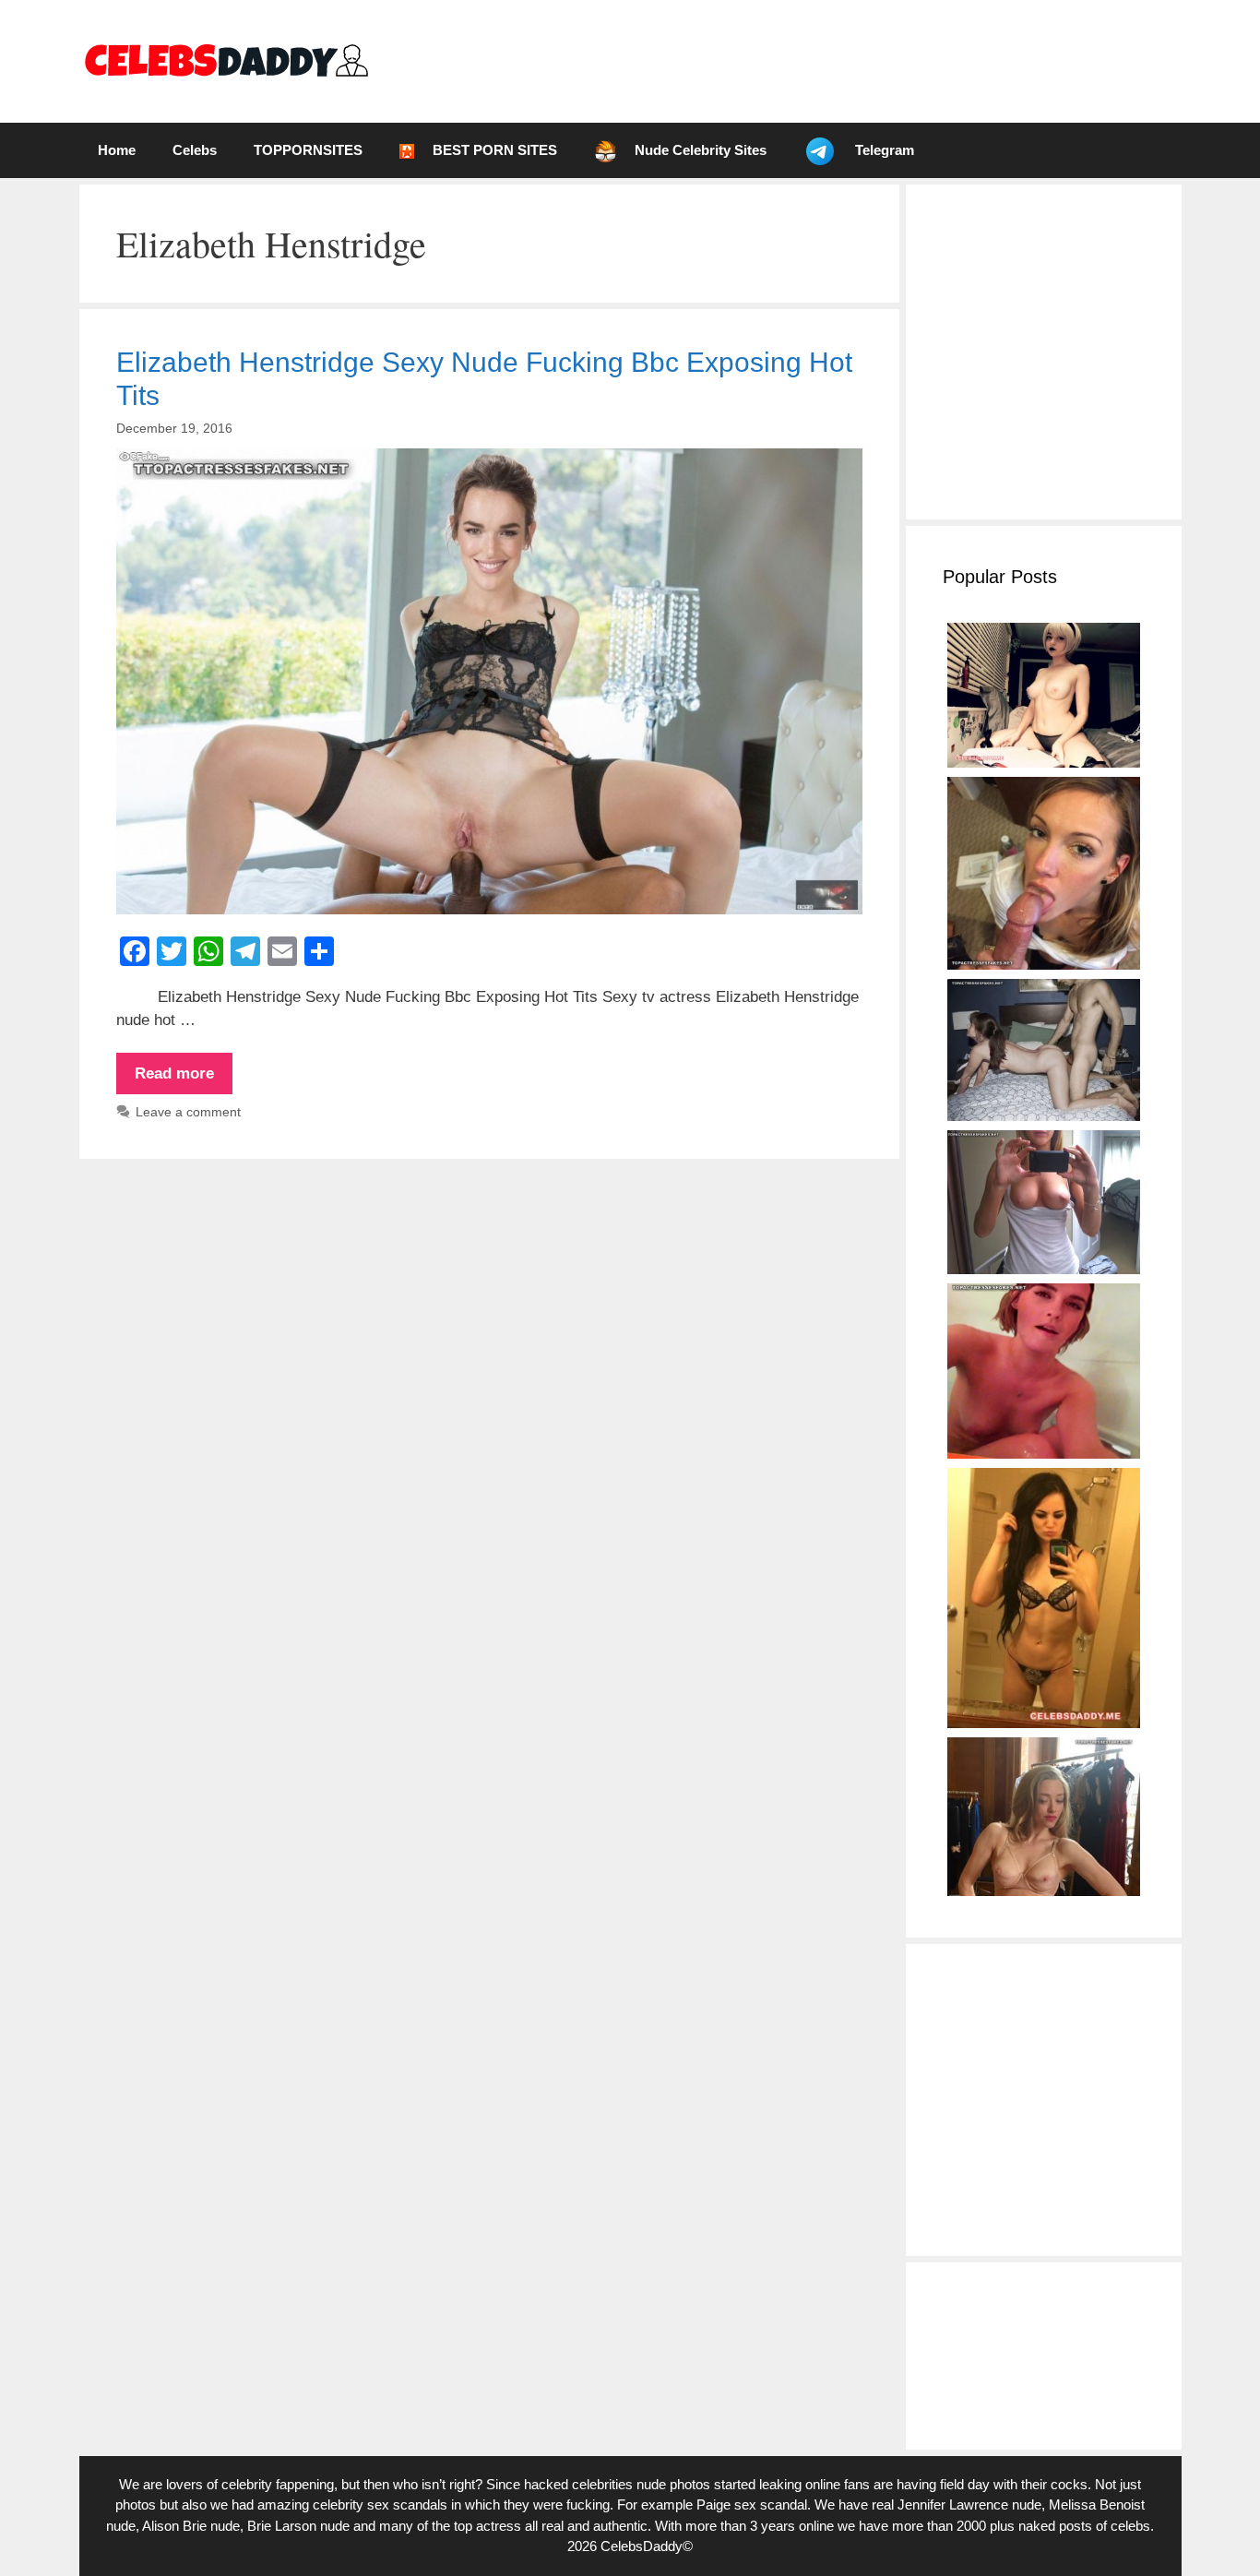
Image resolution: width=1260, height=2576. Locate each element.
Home (117, 150)
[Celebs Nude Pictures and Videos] (226, 60)
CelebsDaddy (642, 2546)
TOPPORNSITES (308, 150)
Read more (184, 1079)
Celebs (195, 150)
